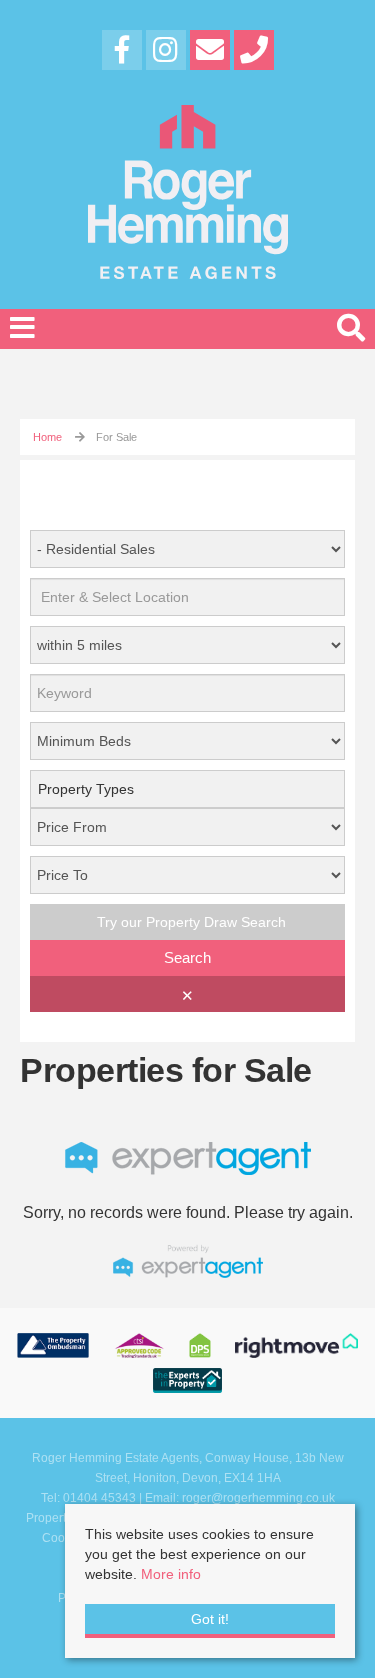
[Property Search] (351, 325)
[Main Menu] (22, 328)
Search (187, 957)
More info (171, 1574)
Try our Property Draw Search (187, 922)
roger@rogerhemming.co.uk (258, 1498)
